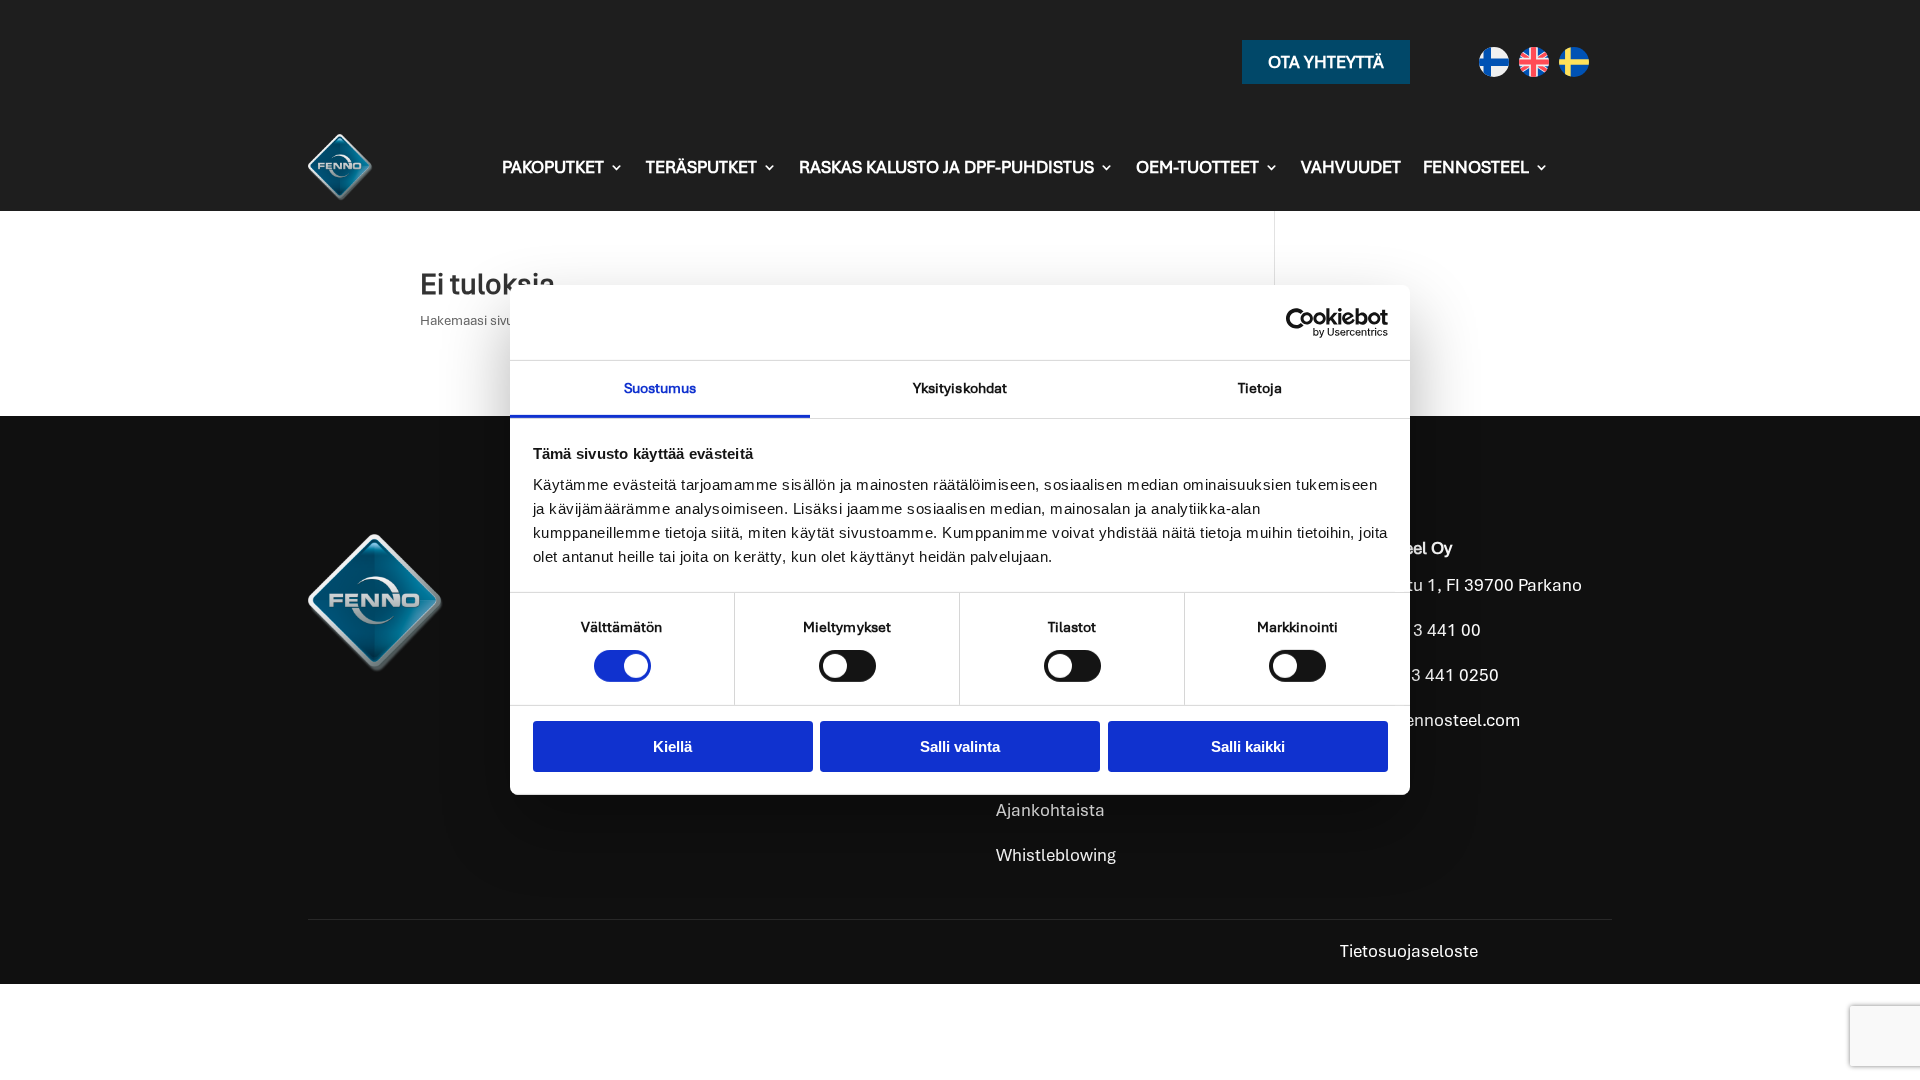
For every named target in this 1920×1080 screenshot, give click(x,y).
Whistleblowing (1056, 855)
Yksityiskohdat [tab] (960, 388)
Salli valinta (960, 746)
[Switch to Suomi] (1494, 62)
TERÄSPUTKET (701, 167)
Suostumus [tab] (660, 388)
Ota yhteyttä (1326, 62)
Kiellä (672, 746)
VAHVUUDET (1351, 167)
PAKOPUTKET (553, 167)
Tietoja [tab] (1260, 388)
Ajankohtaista (1050, 810)
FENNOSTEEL (1476, 167)
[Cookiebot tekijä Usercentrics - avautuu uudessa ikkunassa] (1300, 322)
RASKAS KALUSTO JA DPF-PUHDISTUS (946, 167)
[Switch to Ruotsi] (1574, 62)
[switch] (847, 666)
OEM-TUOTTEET (1197, 167)
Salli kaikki (1248, 746)
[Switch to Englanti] (1534, 62)
